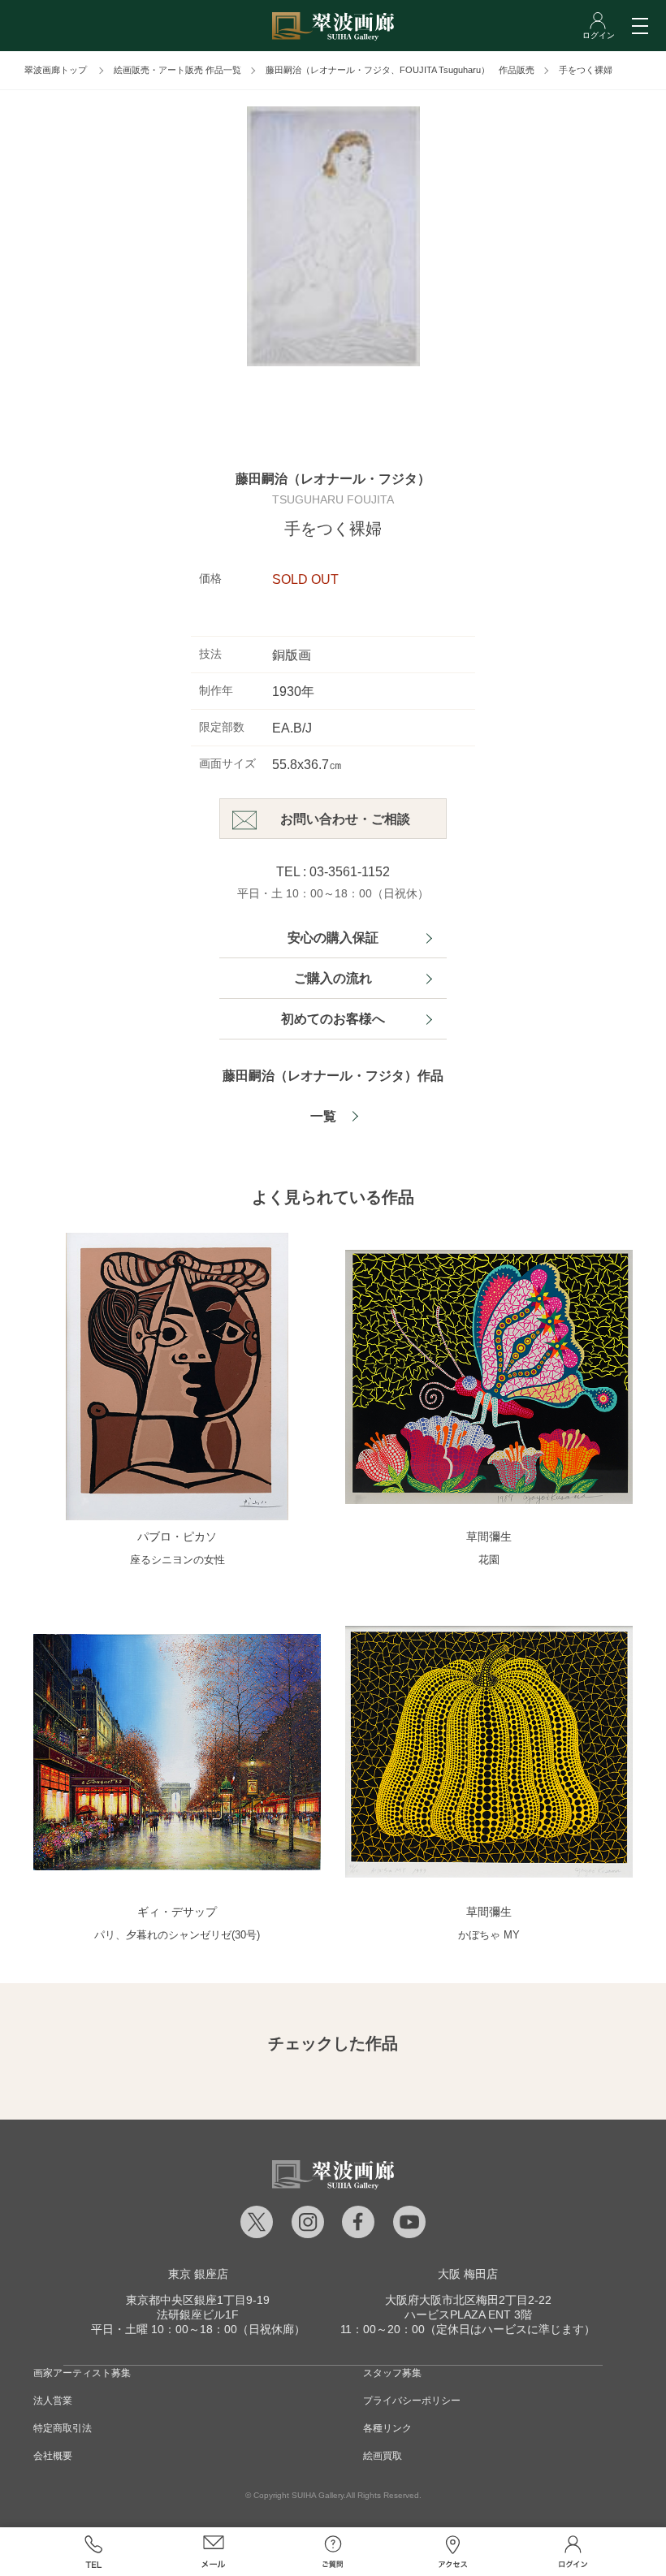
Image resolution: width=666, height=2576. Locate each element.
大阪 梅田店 (468, 2274)
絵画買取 (383, 2456)
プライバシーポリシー (412, 2401)
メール (214, 2552)
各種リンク (387, 2428)
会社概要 (53, 2456)
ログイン (573, 2552)
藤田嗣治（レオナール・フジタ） (333, 479)
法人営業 (53, 2401)
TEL (93, 2552)
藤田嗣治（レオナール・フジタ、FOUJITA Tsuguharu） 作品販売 (400, 70)
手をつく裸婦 (586, 70)
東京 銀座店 (198, 2274)
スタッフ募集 (392, 2373)
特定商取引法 (63, 2428)
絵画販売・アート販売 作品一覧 (177, 70)
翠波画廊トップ (56, 70)
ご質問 (333, 2552)
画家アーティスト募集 (82, 2373)
